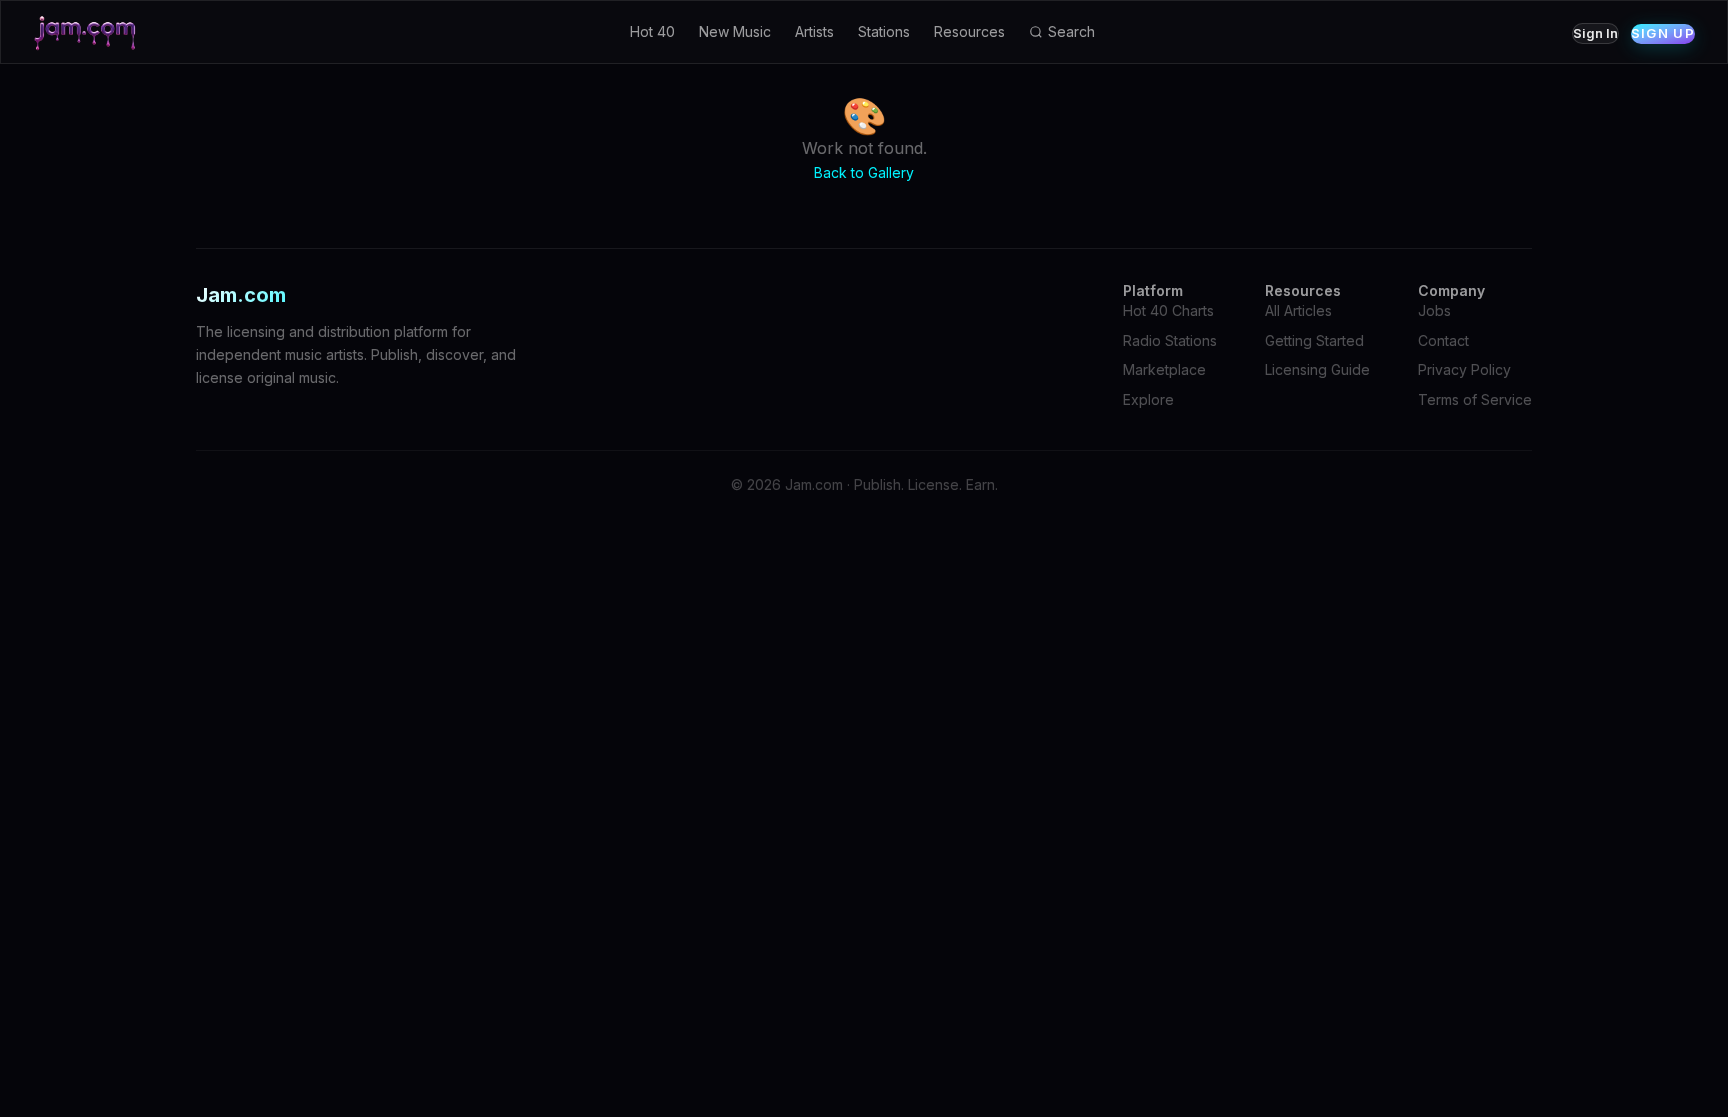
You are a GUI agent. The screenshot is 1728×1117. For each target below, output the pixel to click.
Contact (1443, 340)
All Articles (1298, 310)
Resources (969, 31)
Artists (814, 31)
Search (1071, 31)
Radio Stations (1170, 340)
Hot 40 (652, 31)
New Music (735, 31)
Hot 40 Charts (1168, 310)
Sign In (1595, 33)
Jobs (1434, 310)
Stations (884, 31)
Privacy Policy (1464, 369)
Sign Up (1663, 33)
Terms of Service (1475, 399)
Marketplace (1164, 369)
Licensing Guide (1317, 369)
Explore (1148, 399)
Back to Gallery (864, 172)
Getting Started (1314, 340)
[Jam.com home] (85, 32)
